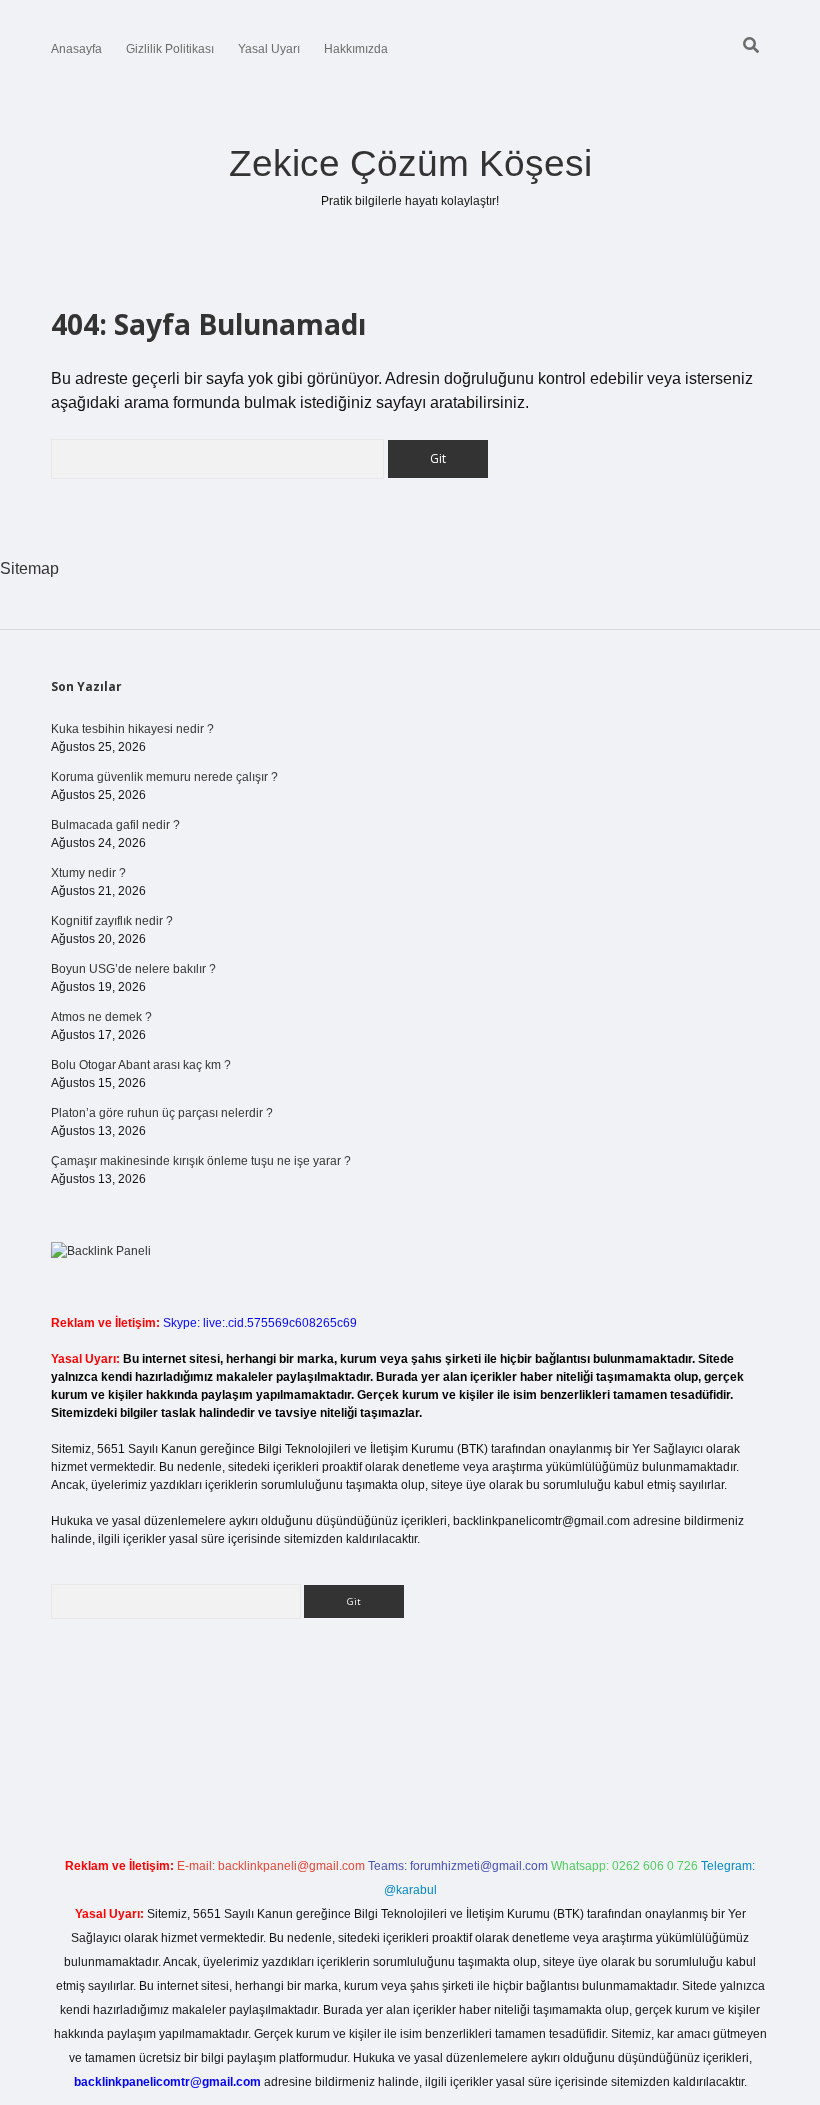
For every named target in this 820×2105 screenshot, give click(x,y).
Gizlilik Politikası (170, 49)
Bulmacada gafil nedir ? (115, 825)
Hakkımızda (356, 49)
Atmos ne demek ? (101, 1017)
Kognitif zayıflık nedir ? (112, 921)
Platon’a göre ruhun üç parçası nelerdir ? (162, 1113)
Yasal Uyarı (269, 49)
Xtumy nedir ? (88, 873)
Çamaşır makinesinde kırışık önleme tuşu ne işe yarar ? (201, 1161)
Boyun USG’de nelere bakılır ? (133, 969)
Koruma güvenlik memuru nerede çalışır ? (164, 777)
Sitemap (29, 568)
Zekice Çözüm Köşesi (410, 163)
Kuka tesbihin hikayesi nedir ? (132, 729)
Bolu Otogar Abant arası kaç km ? (141, 1065)
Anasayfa (76, 49)
